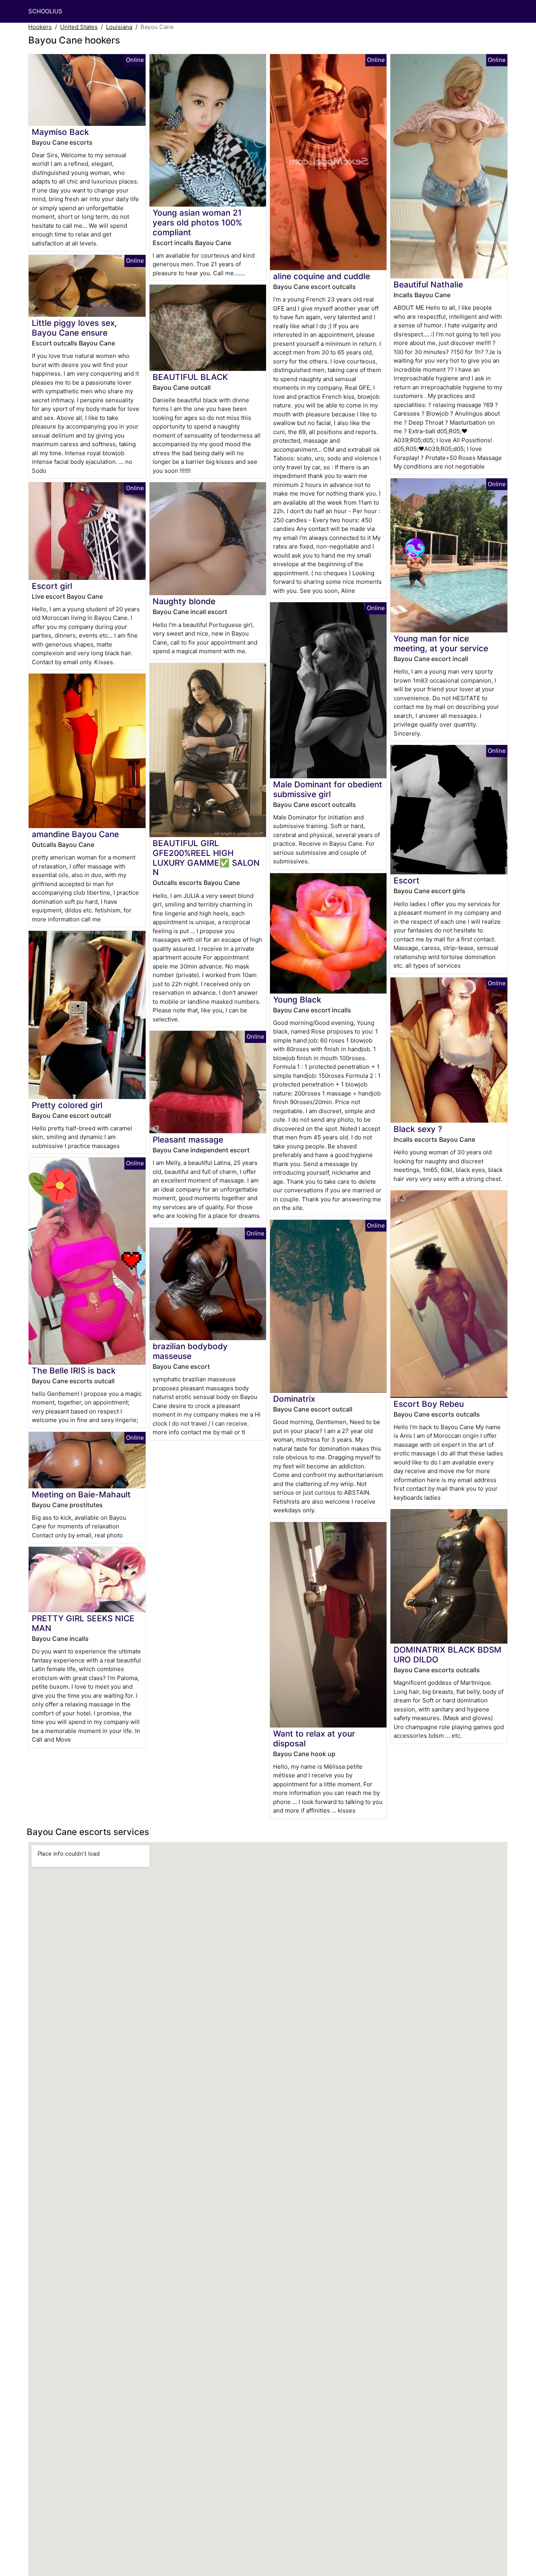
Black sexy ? (418, 1129)
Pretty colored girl (67, 1105)
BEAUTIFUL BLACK (190, 377)
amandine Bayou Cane (75, 834)
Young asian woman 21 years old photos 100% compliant (197, 223)
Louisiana (119, 27)
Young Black (297, 1000)
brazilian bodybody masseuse (190, 1351)
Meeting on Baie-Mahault (81, 1494)
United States (79, 27)
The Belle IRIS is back (74, 1371)
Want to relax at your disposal (314, 1739)
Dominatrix (294, 1399)
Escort (407, 880)
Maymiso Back (60, 132)
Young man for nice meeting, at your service (441, 643)
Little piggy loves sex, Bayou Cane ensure (74, 328)
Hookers (40, 27)
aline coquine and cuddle (322, 276)
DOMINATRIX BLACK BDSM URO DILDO (448, 1655)
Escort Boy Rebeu (429, 1404)
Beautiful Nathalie (428, 284)
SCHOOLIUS (45, 11)
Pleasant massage (188, 1140)
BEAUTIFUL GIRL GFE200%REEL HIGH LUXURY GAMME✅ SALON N (206, 858)
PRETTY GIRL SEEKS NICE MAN (83, 1623)
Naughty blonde (184, 601)
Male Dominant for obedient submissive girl (328, 789)
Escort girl (52, 586)
